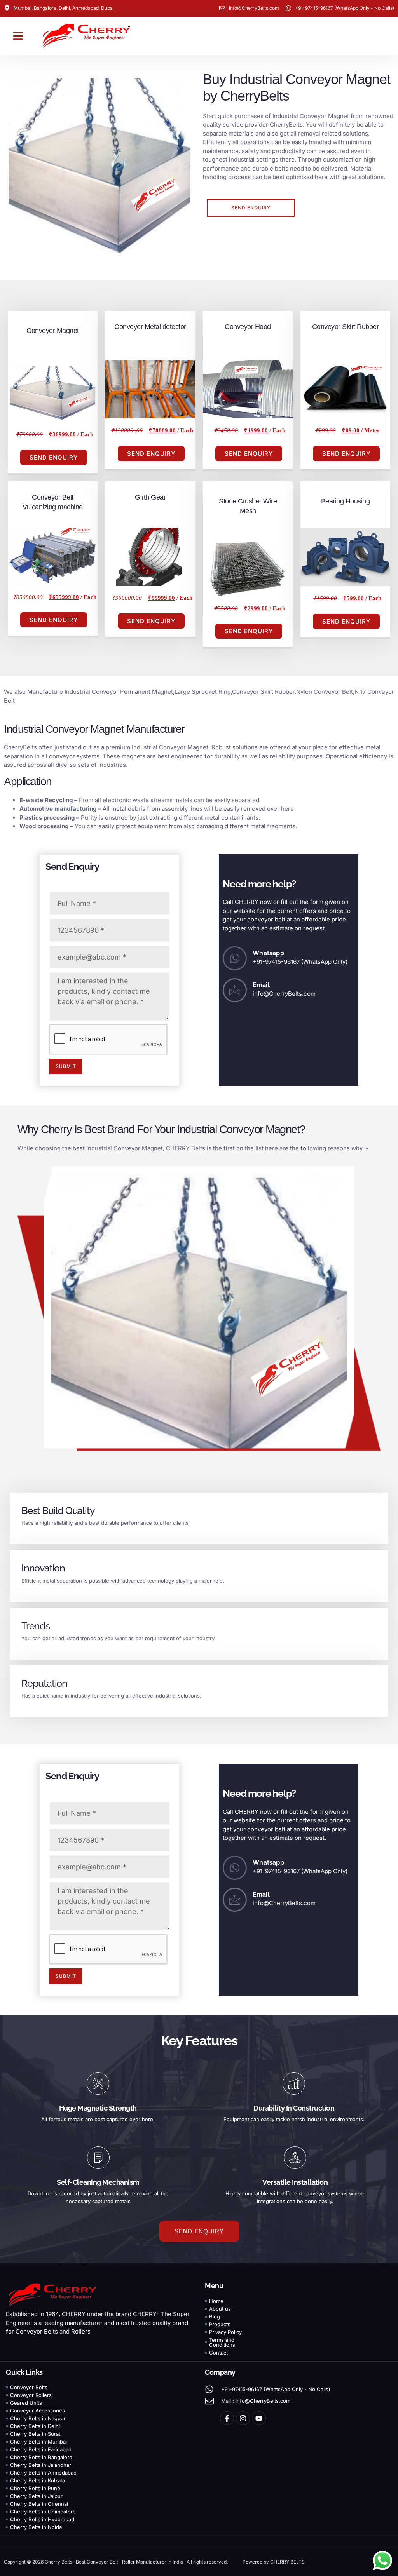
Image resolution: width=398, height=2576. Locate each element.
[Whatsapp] (235, 958)
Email (261, 985)
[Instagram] (243, 2418)
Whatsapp (268, 953)
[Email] (235, 990)
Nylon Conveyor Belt (325, 692)
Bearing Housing (346, 501)
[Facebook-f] (227, 2418)
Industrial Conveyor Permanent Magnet (119, 692)
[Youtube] (259, 2418)
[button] (18, 36)
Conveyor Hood (248, 327)
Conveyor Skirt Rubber (346, 327)
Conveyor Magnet (53, 331)
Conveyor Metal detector (150, 327)
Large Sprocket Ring (203, 692)
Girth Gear (150, 497)
